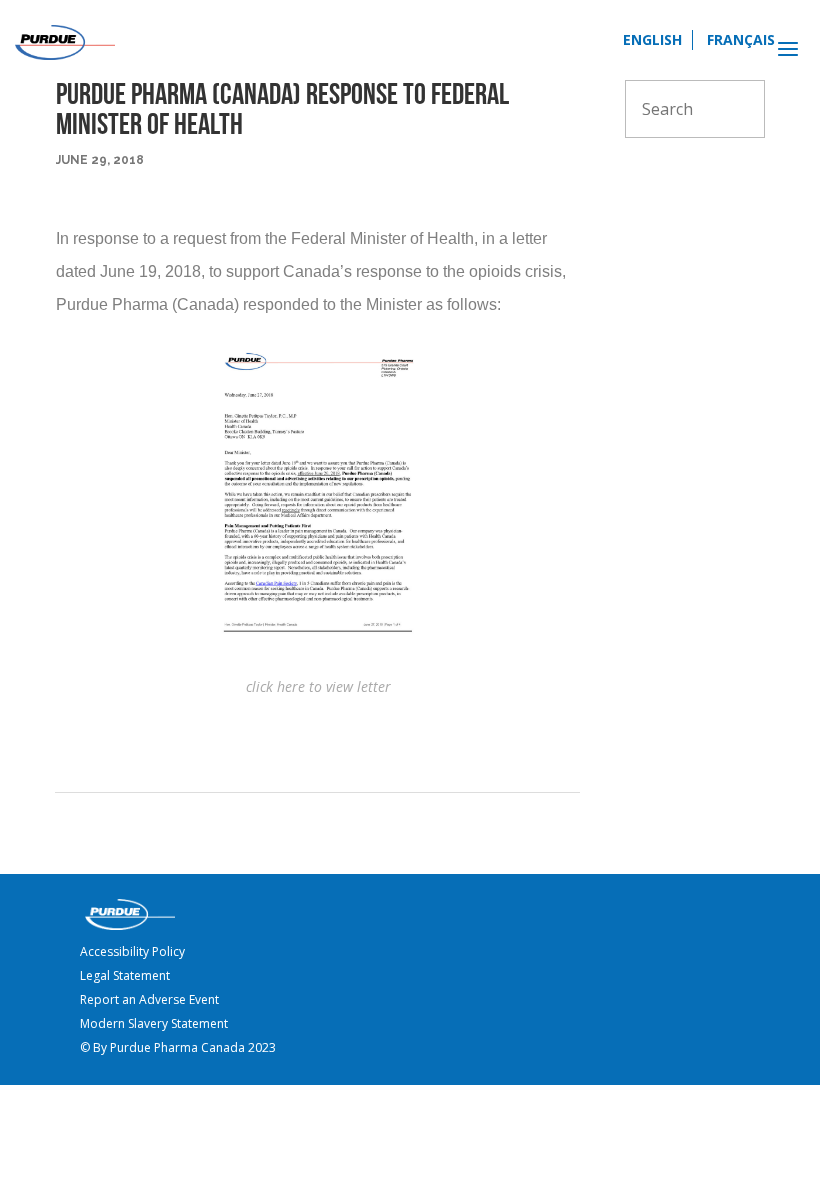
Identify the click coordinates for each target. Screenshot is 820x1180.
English (652, 39)
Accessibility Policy (132, 951)
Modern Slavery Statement (154, 1023)
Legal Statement (125, 975)
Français (741, 39)
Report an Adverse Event (149, 999)
